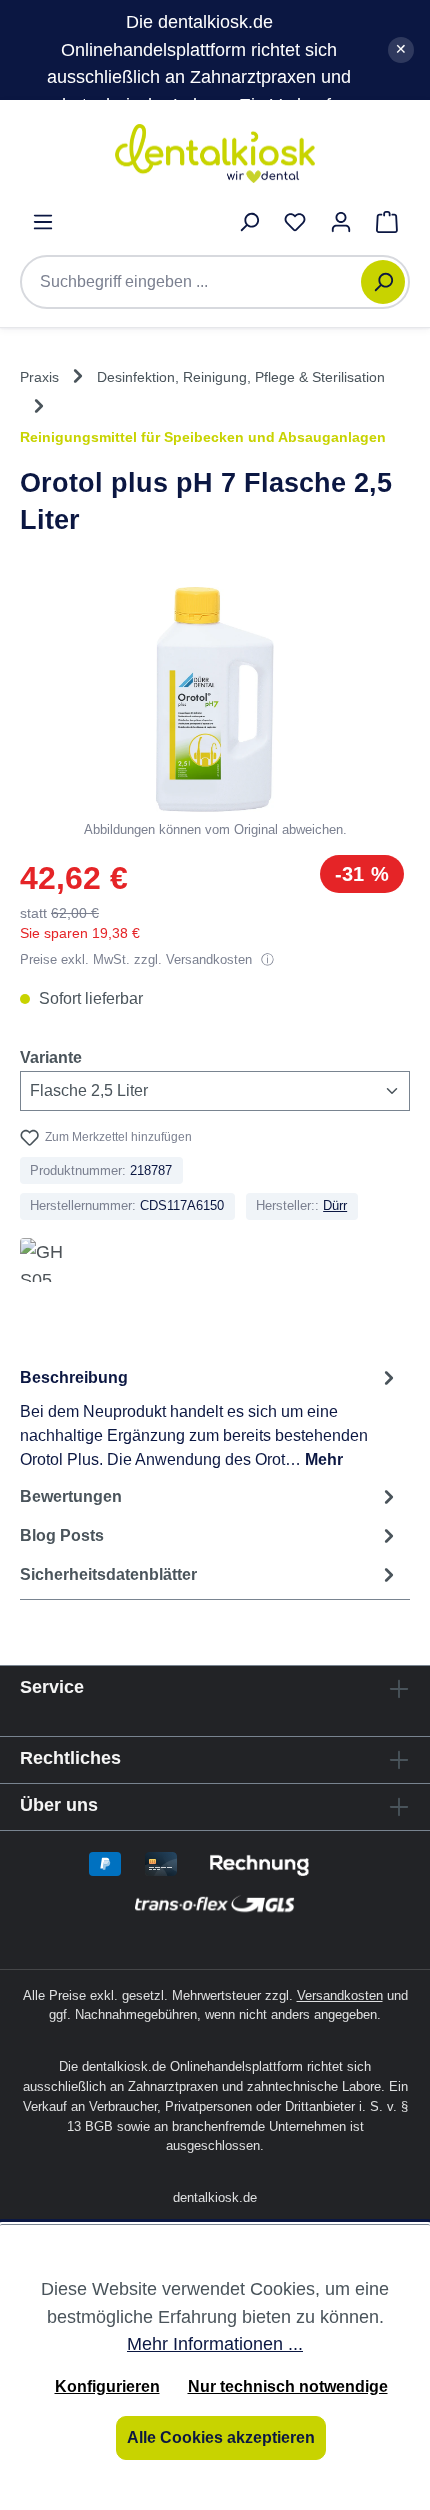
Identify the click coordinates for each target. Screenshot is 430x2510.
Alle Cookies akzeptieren (221, 2437)
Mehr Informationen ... (215, 2343)
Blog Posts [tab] (62, 1535)
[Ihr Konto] (341, 222)
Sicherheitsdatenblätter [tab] (108, 1574)
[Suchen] (383, 282)
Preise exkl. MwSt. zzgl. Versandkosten (138, 959)
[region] (215, 713)
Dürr (335, 1205)
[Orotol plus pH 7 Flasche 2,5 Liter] (215, 699)
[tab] (210, 1417)
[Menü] (43, 222)
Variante (51, 1057)
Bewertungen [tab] (71, 1496)
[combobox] (201, 282)
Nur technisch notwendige (288, 2386)
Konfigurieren (107, 2386)
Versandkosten (340, 1995)
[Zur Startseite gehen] (215, 153)
